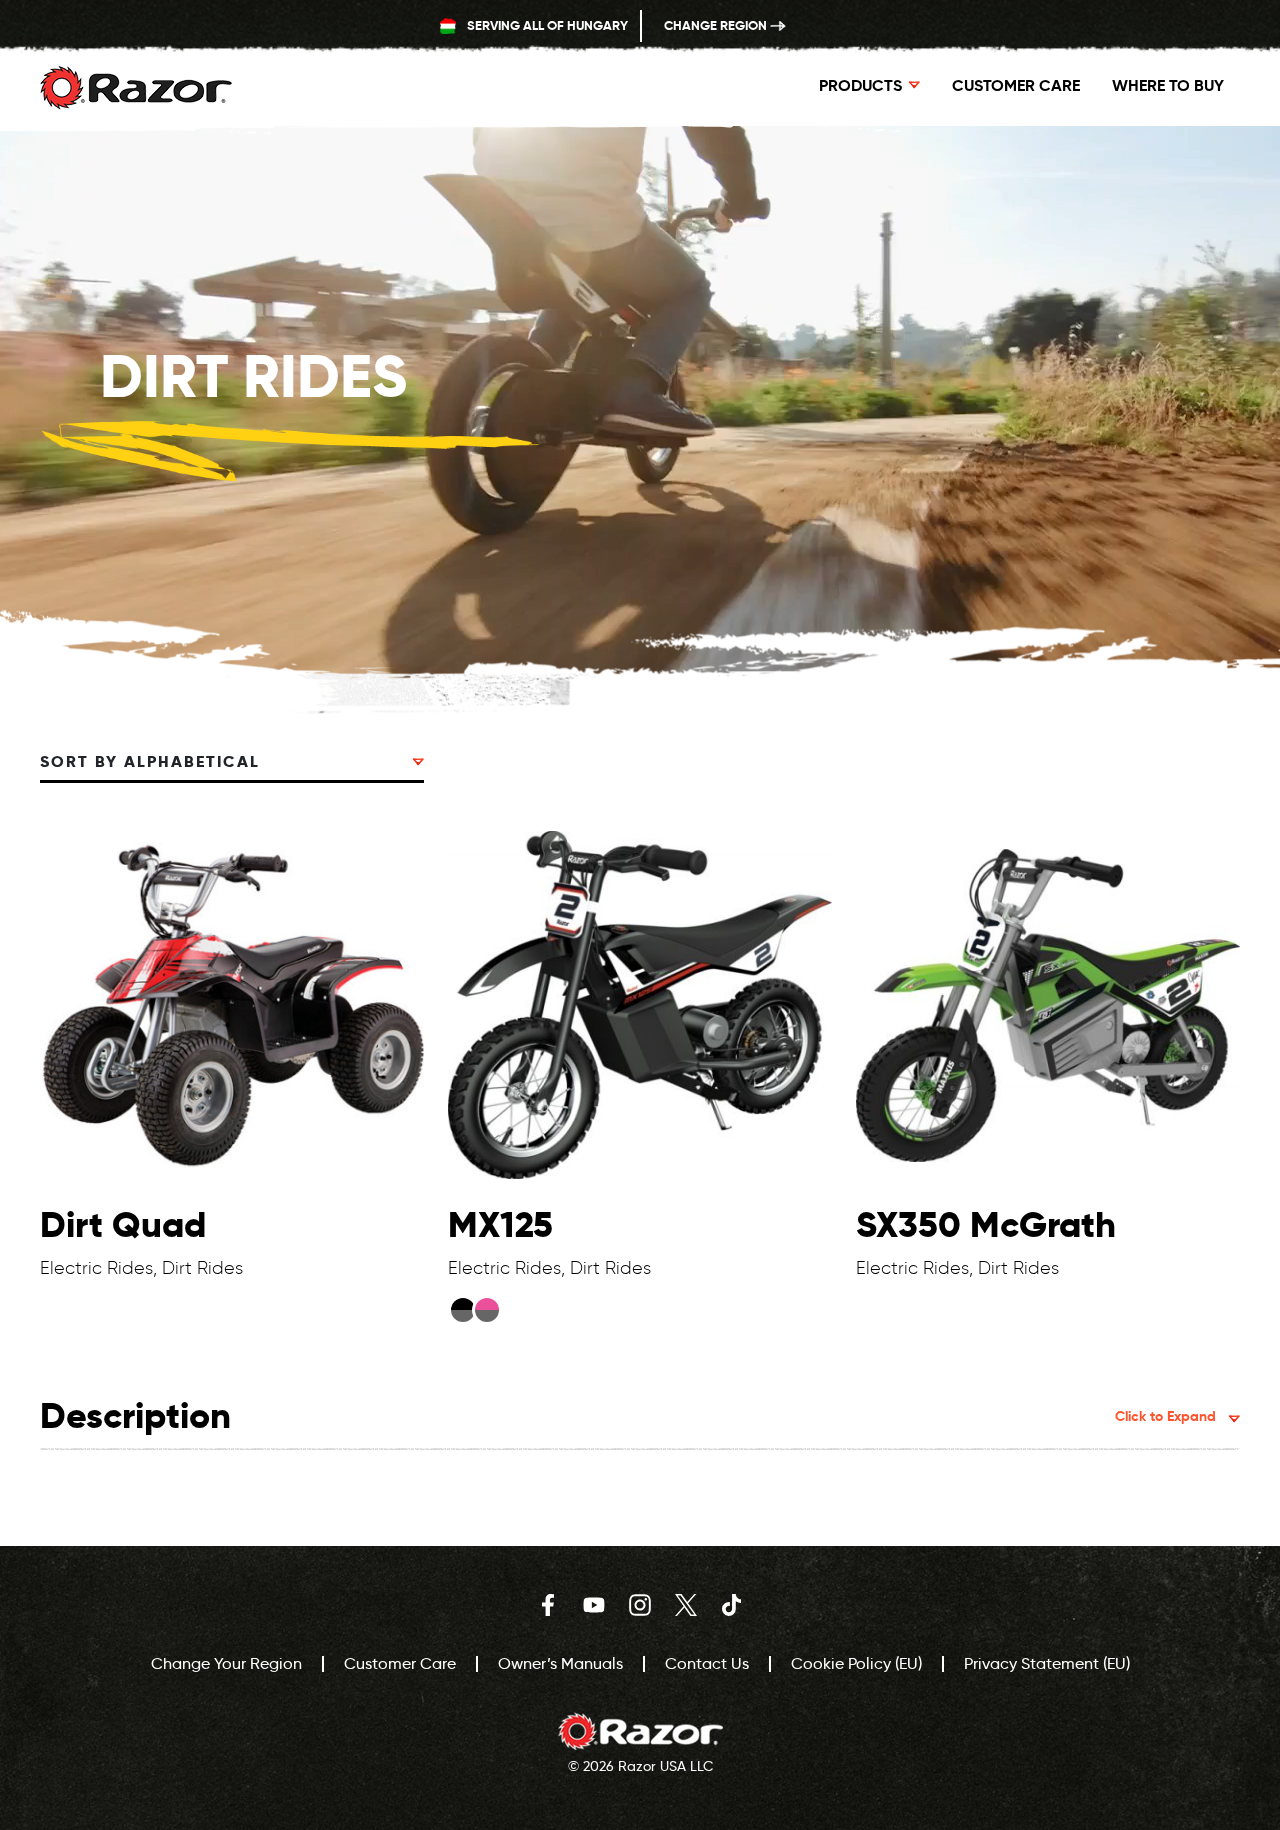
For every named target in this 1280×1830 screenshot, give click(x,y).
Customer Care (1016, 85)
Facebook (548, 1605)
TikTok (732, 1605)
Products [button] (860, 85)
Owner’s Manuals (560, 1663)
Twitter (686, 1605)
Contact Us (707, 1663)
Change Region (717, 25)
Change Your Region (226, 1663)
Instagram (640, 1605)
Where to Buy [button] (1168, 85)
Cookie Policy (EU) (856, 1663)
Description (628, 1415)
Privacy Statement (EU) (1047, 1663)
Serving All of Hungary (546, 25)
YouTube (594, 1605)
